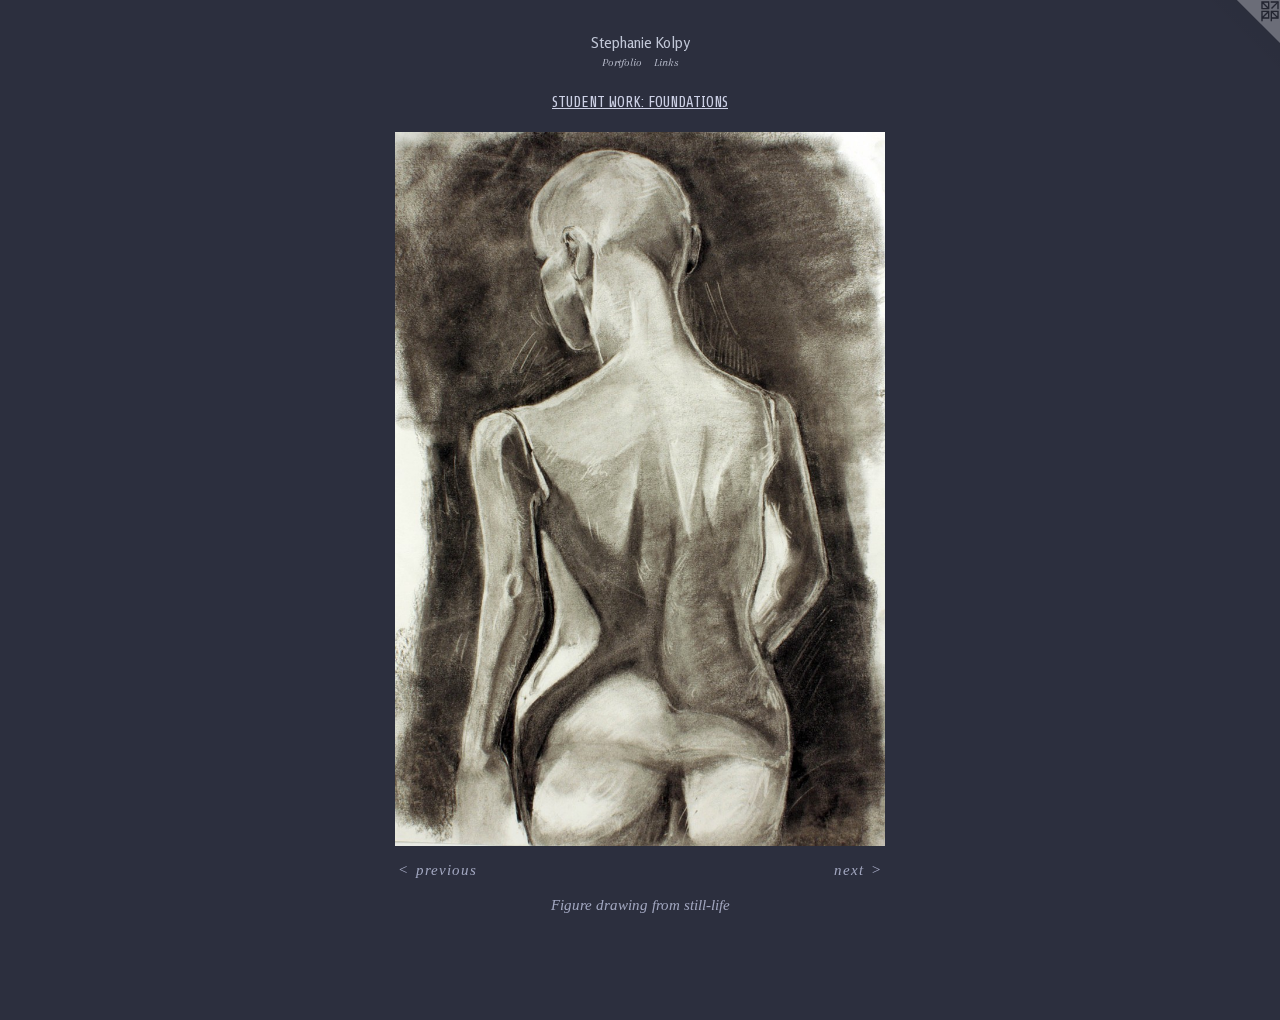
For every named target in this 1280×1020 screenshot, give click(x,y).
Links (666, 62)
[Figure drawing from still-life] (640, 489)
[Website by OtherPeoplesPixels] (1240, 40)
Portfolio (622, 62)
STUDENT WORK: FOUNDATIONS (640, 102)
